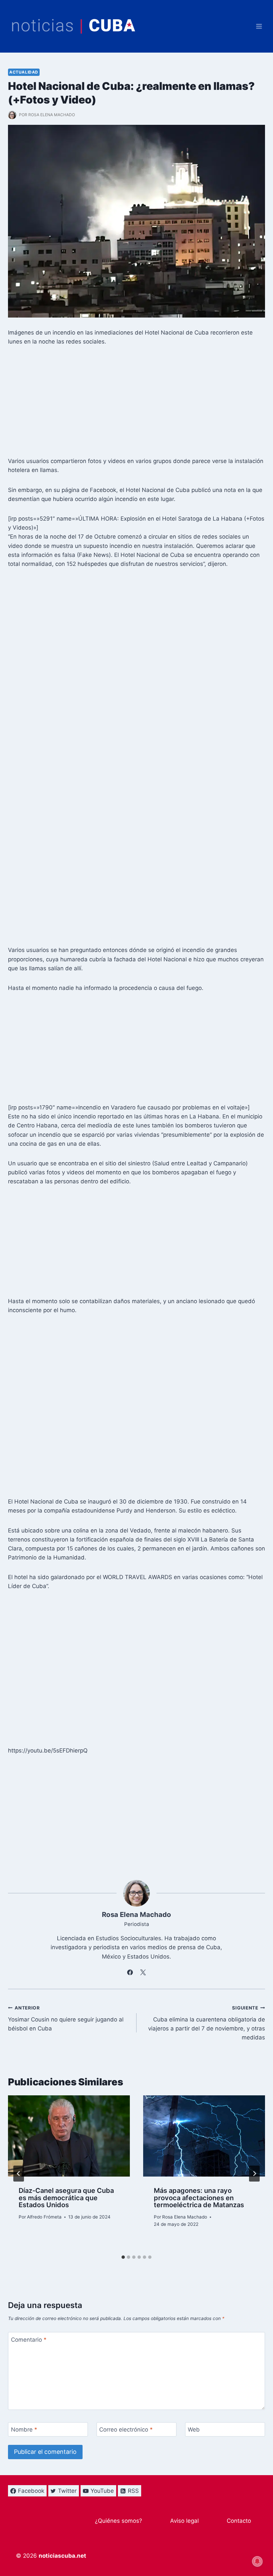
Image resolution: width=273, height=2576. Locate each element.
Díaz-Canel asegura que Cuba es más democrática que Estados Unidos (66, 2198)
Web (194, 2430)
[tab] (123, 2257)
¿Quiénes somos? (119, 2521)
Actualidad (24, 72)
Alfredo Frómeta (44, 2217)
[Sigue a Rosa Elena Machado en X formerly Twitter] (143, 1973)
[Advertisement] (136, 403)
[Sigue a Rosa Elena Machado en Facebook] (130, 1973)
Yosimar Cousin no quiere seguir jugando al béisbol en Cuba (66, 2018)
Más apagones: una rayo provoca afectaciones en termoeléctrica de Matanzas (199, 2198)
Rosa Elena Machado (52, 115)
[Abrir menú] (259, 26)
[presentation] (69, 2136)
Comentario (29, 2340)
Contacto (239, 2521)
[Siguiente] (254, 2174)
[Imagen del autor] (12, 115)
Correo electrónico (126, 2430)
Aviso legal (184, 2521)
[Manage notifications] (257, 2561)
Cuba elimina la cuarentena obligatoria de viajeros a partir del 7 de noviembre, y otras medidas (207, 2023)
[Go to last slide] (19, 2174)
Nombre (24, 2430)
